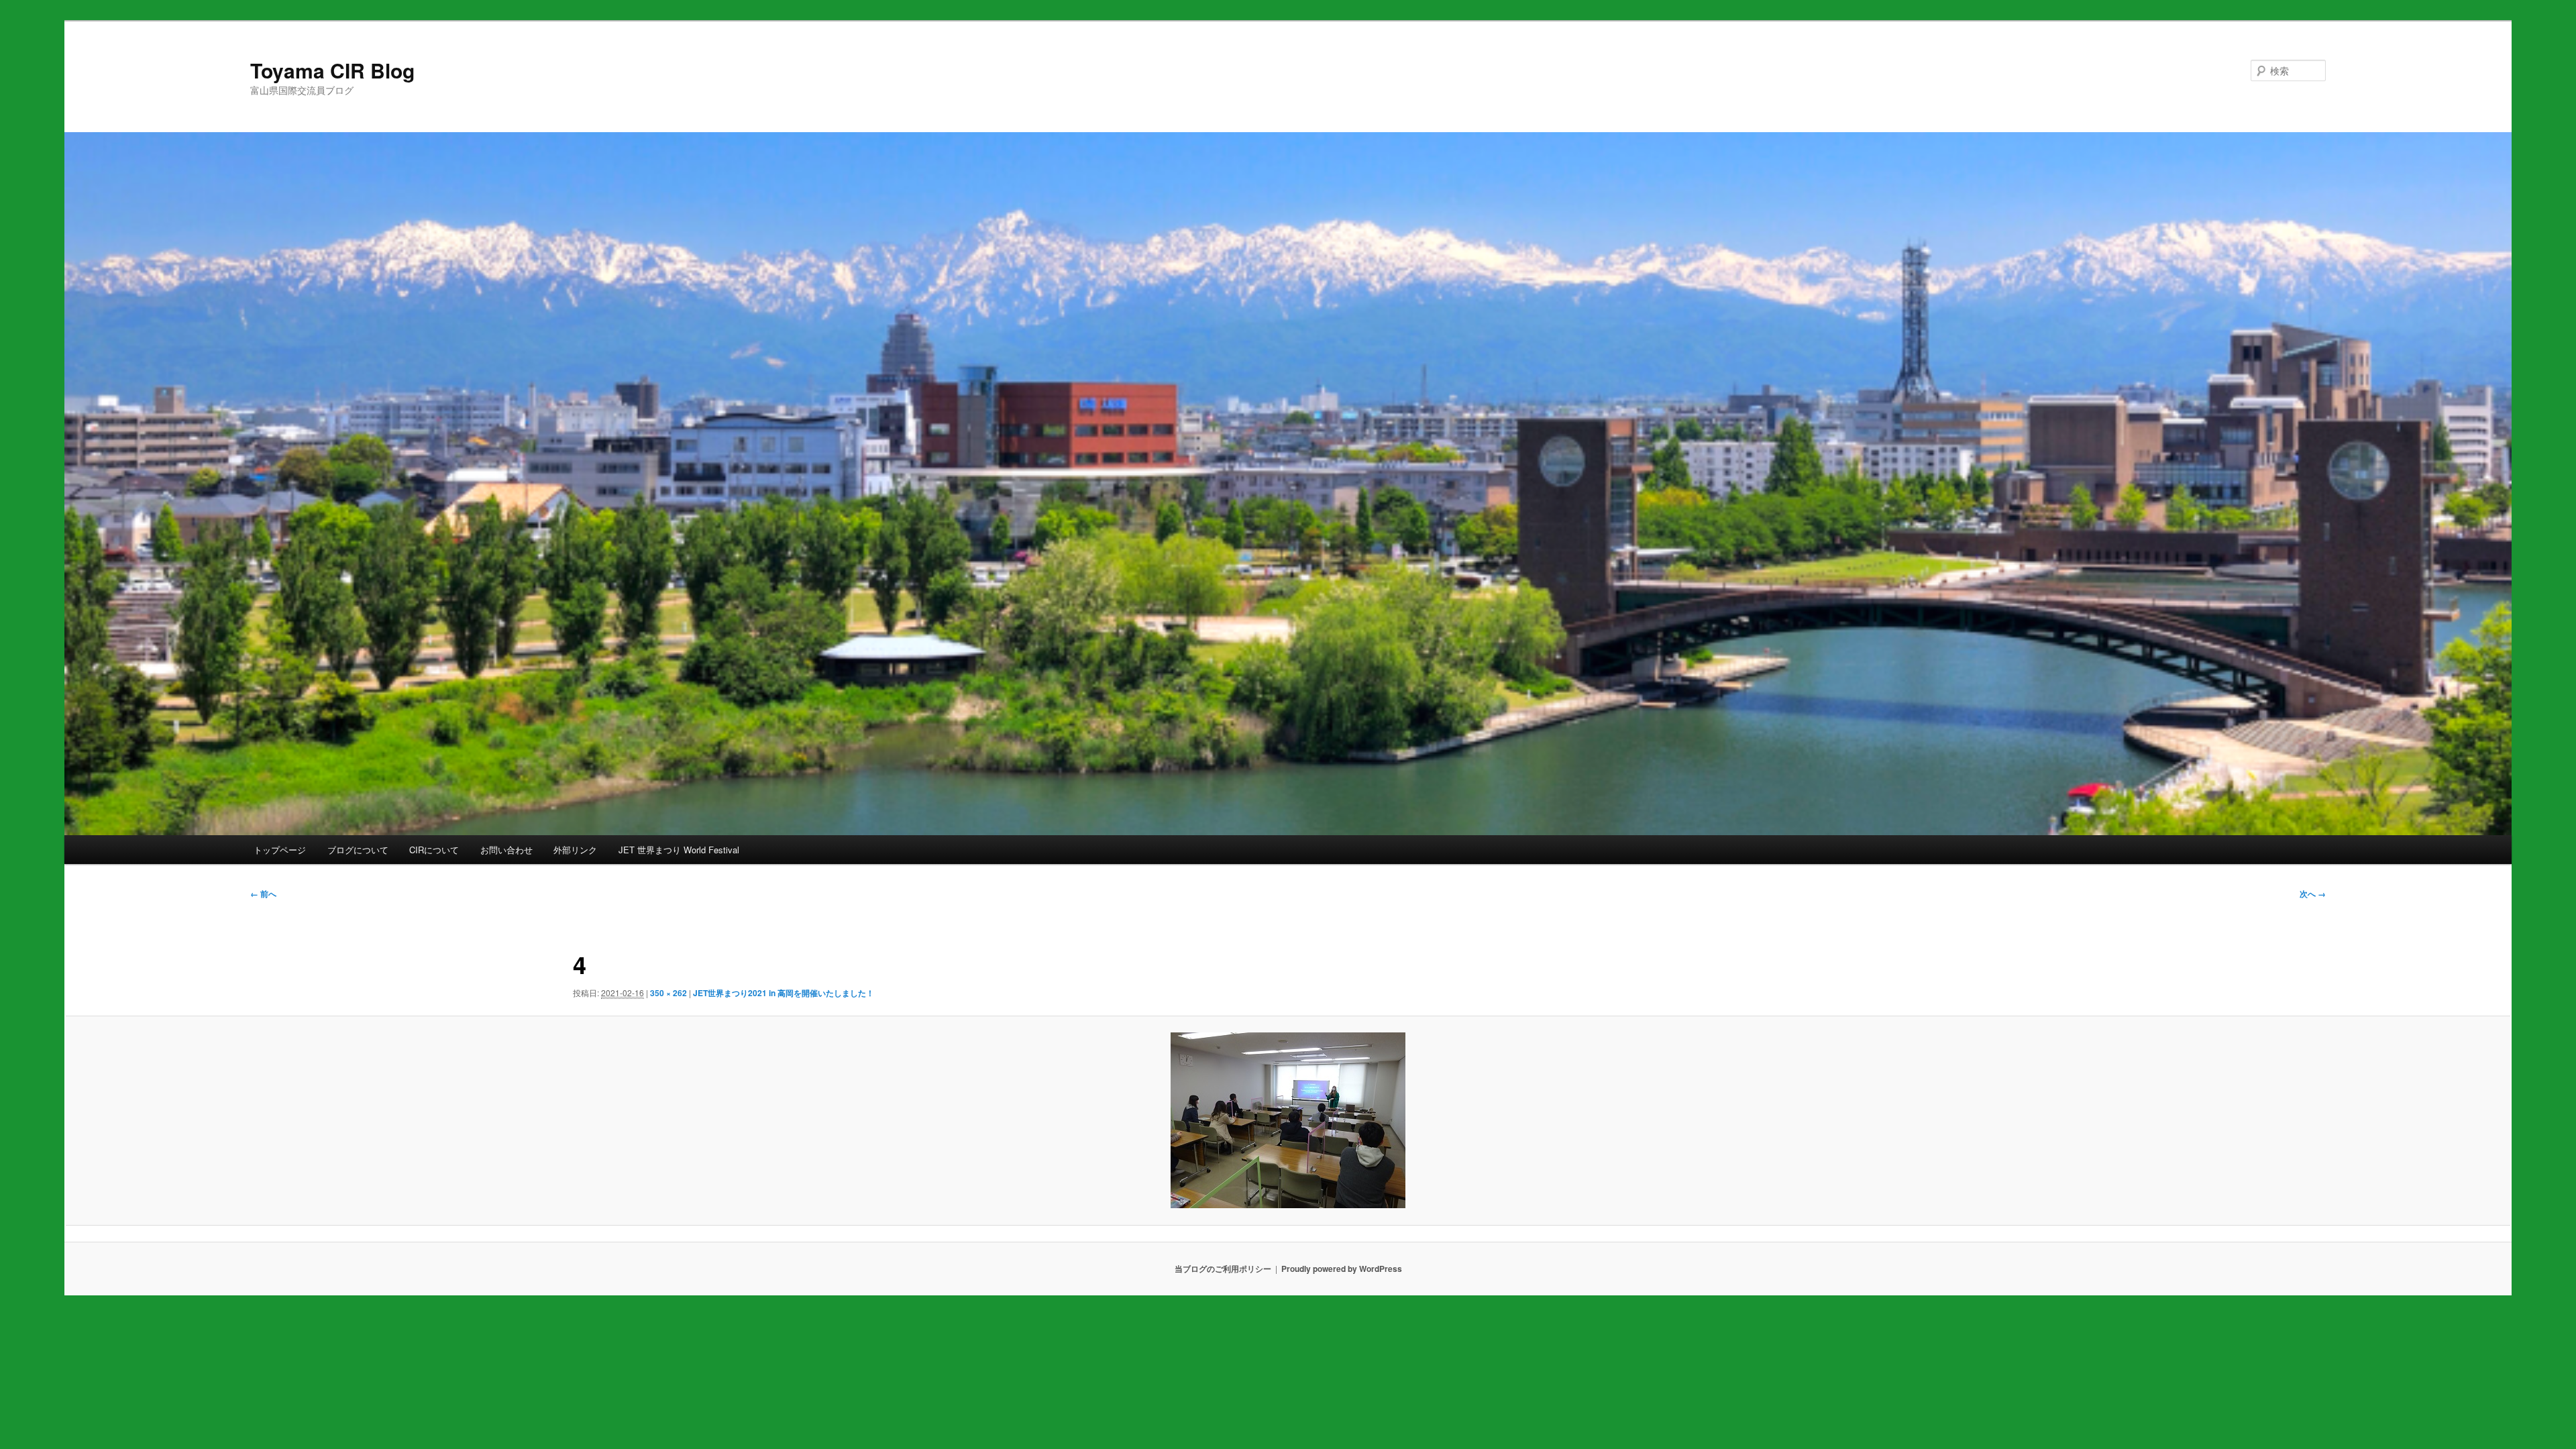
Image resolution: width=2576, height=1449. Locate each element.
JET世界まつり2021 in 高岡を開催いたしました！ (784, 993)
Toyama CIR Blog (332, 70)
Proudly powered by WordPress (1342, 1269)
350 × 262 (668, 993)
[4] (1288, 1120)
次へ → (2313, 894)
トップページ (280, 850)
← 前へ (263, 894)
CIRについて (434, 850)
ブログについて (358, 850)
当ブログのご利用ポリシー (1223, 1269)
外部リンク (575, 850)
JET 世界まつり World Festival (679, 850)
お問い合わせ (506, 850)
